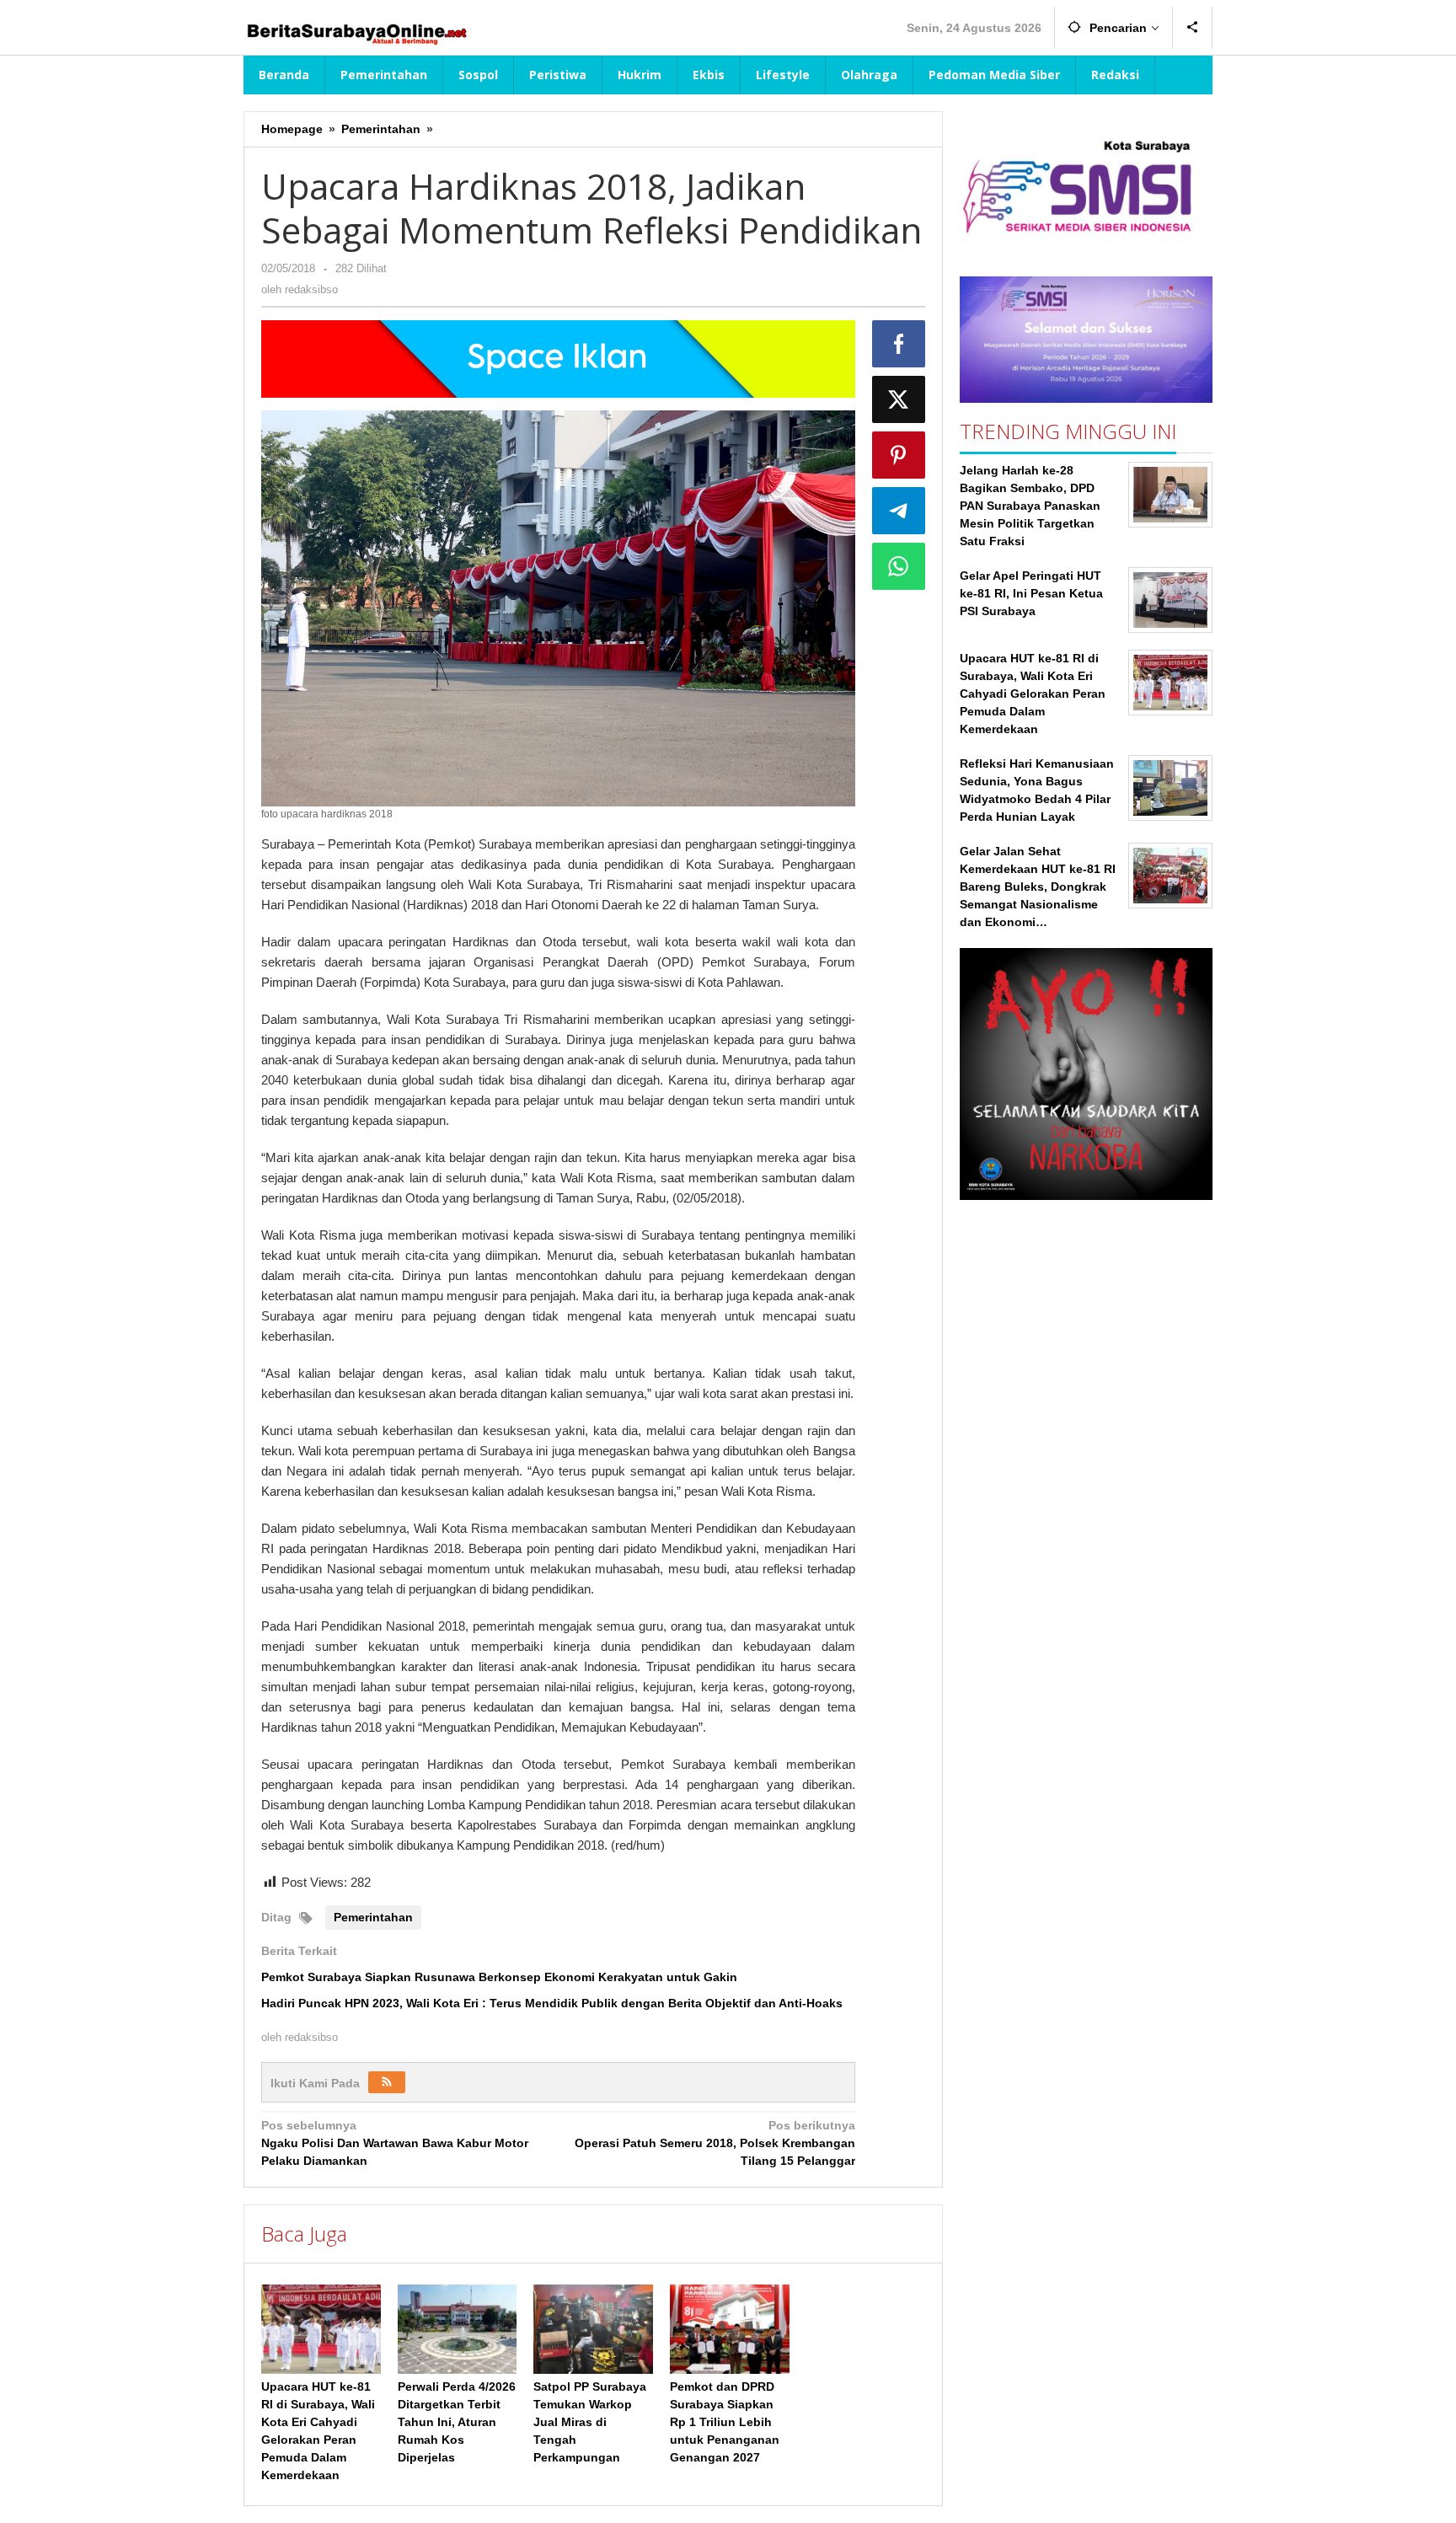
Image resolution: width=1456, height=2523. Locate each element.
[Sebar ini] (899, 344)
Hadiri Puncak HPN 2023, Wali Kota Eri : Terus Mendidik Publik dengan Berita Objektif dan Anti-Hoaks (552, 2003)
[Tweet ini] (899, 399)
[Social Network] (1193, 28)
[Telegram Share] (899, 511)
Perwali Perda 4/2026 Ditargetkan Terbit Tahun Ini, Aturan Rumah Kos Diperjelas (457, 2422)
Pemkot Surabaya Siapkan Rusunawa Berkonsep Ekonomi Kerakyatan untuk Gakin (499, 1977)
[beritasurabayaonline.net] (356, 32)
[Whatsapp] (899, 566)
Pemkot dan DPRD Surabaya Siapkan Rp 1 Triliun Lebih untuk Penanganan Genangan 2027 (725, 2422)
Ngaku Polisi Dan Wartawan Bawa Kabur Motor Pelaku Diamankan (395, 2143)
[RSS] (387, 2082)
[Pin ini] (899, 455)
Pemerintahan (373, 1917)
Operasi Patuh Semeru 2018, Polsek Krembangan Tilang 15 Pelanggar (715, 2143)
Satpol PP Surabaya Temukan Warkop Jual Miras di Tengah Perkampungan (590, 2422)
